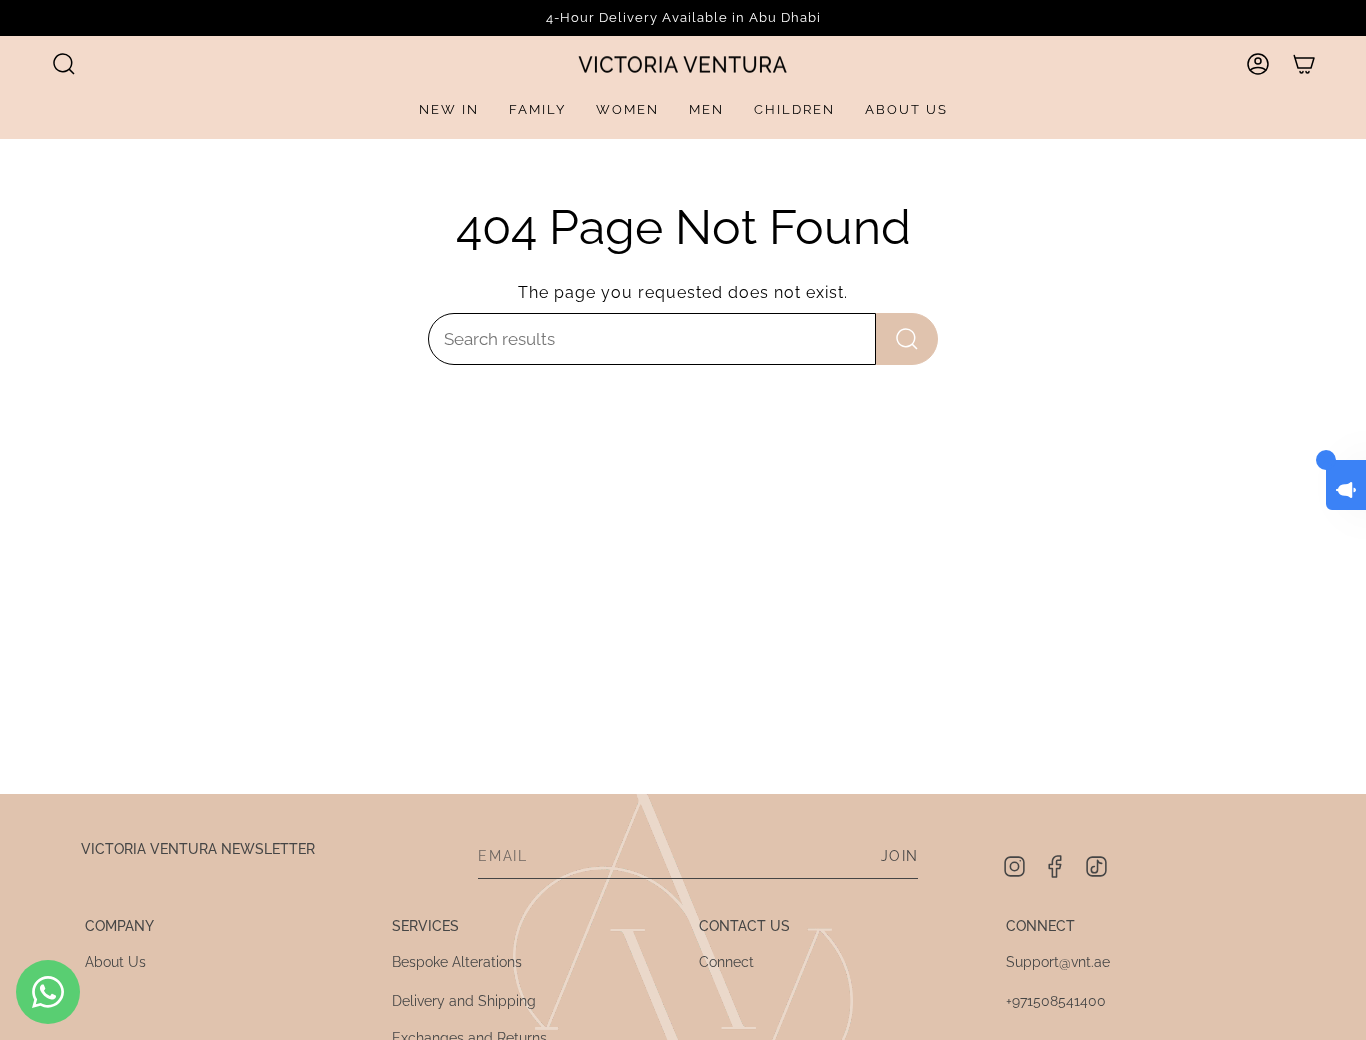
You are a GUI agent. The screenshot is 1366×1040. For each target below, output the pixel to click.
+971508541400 (1056, 1001)
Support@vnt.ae (1058, 962)
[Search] (907, 339)
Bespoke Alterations (457, 962)
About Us (115, 962)
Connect (726, 962)
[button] (64, 64)
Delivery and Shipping (464, 1001)
